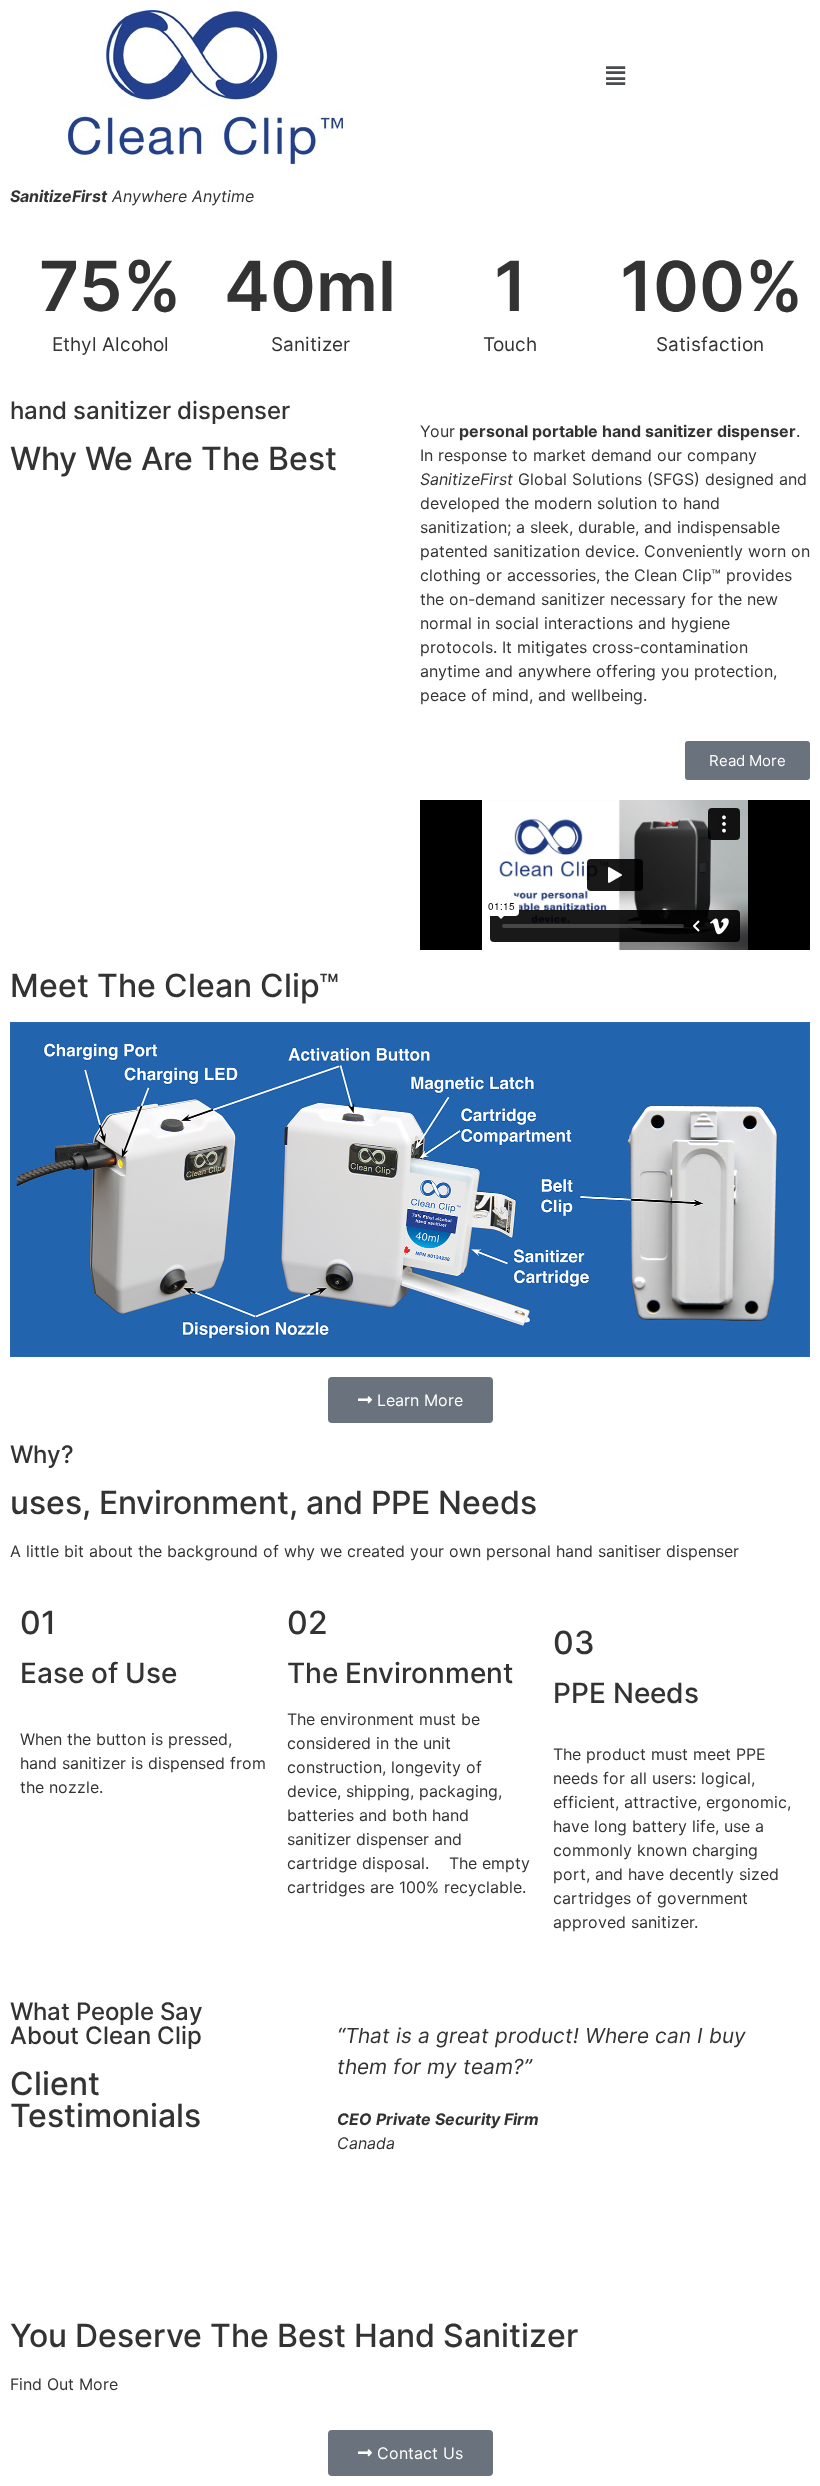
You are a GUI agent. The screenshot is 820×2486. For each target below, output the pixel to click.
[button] (615, 75)
